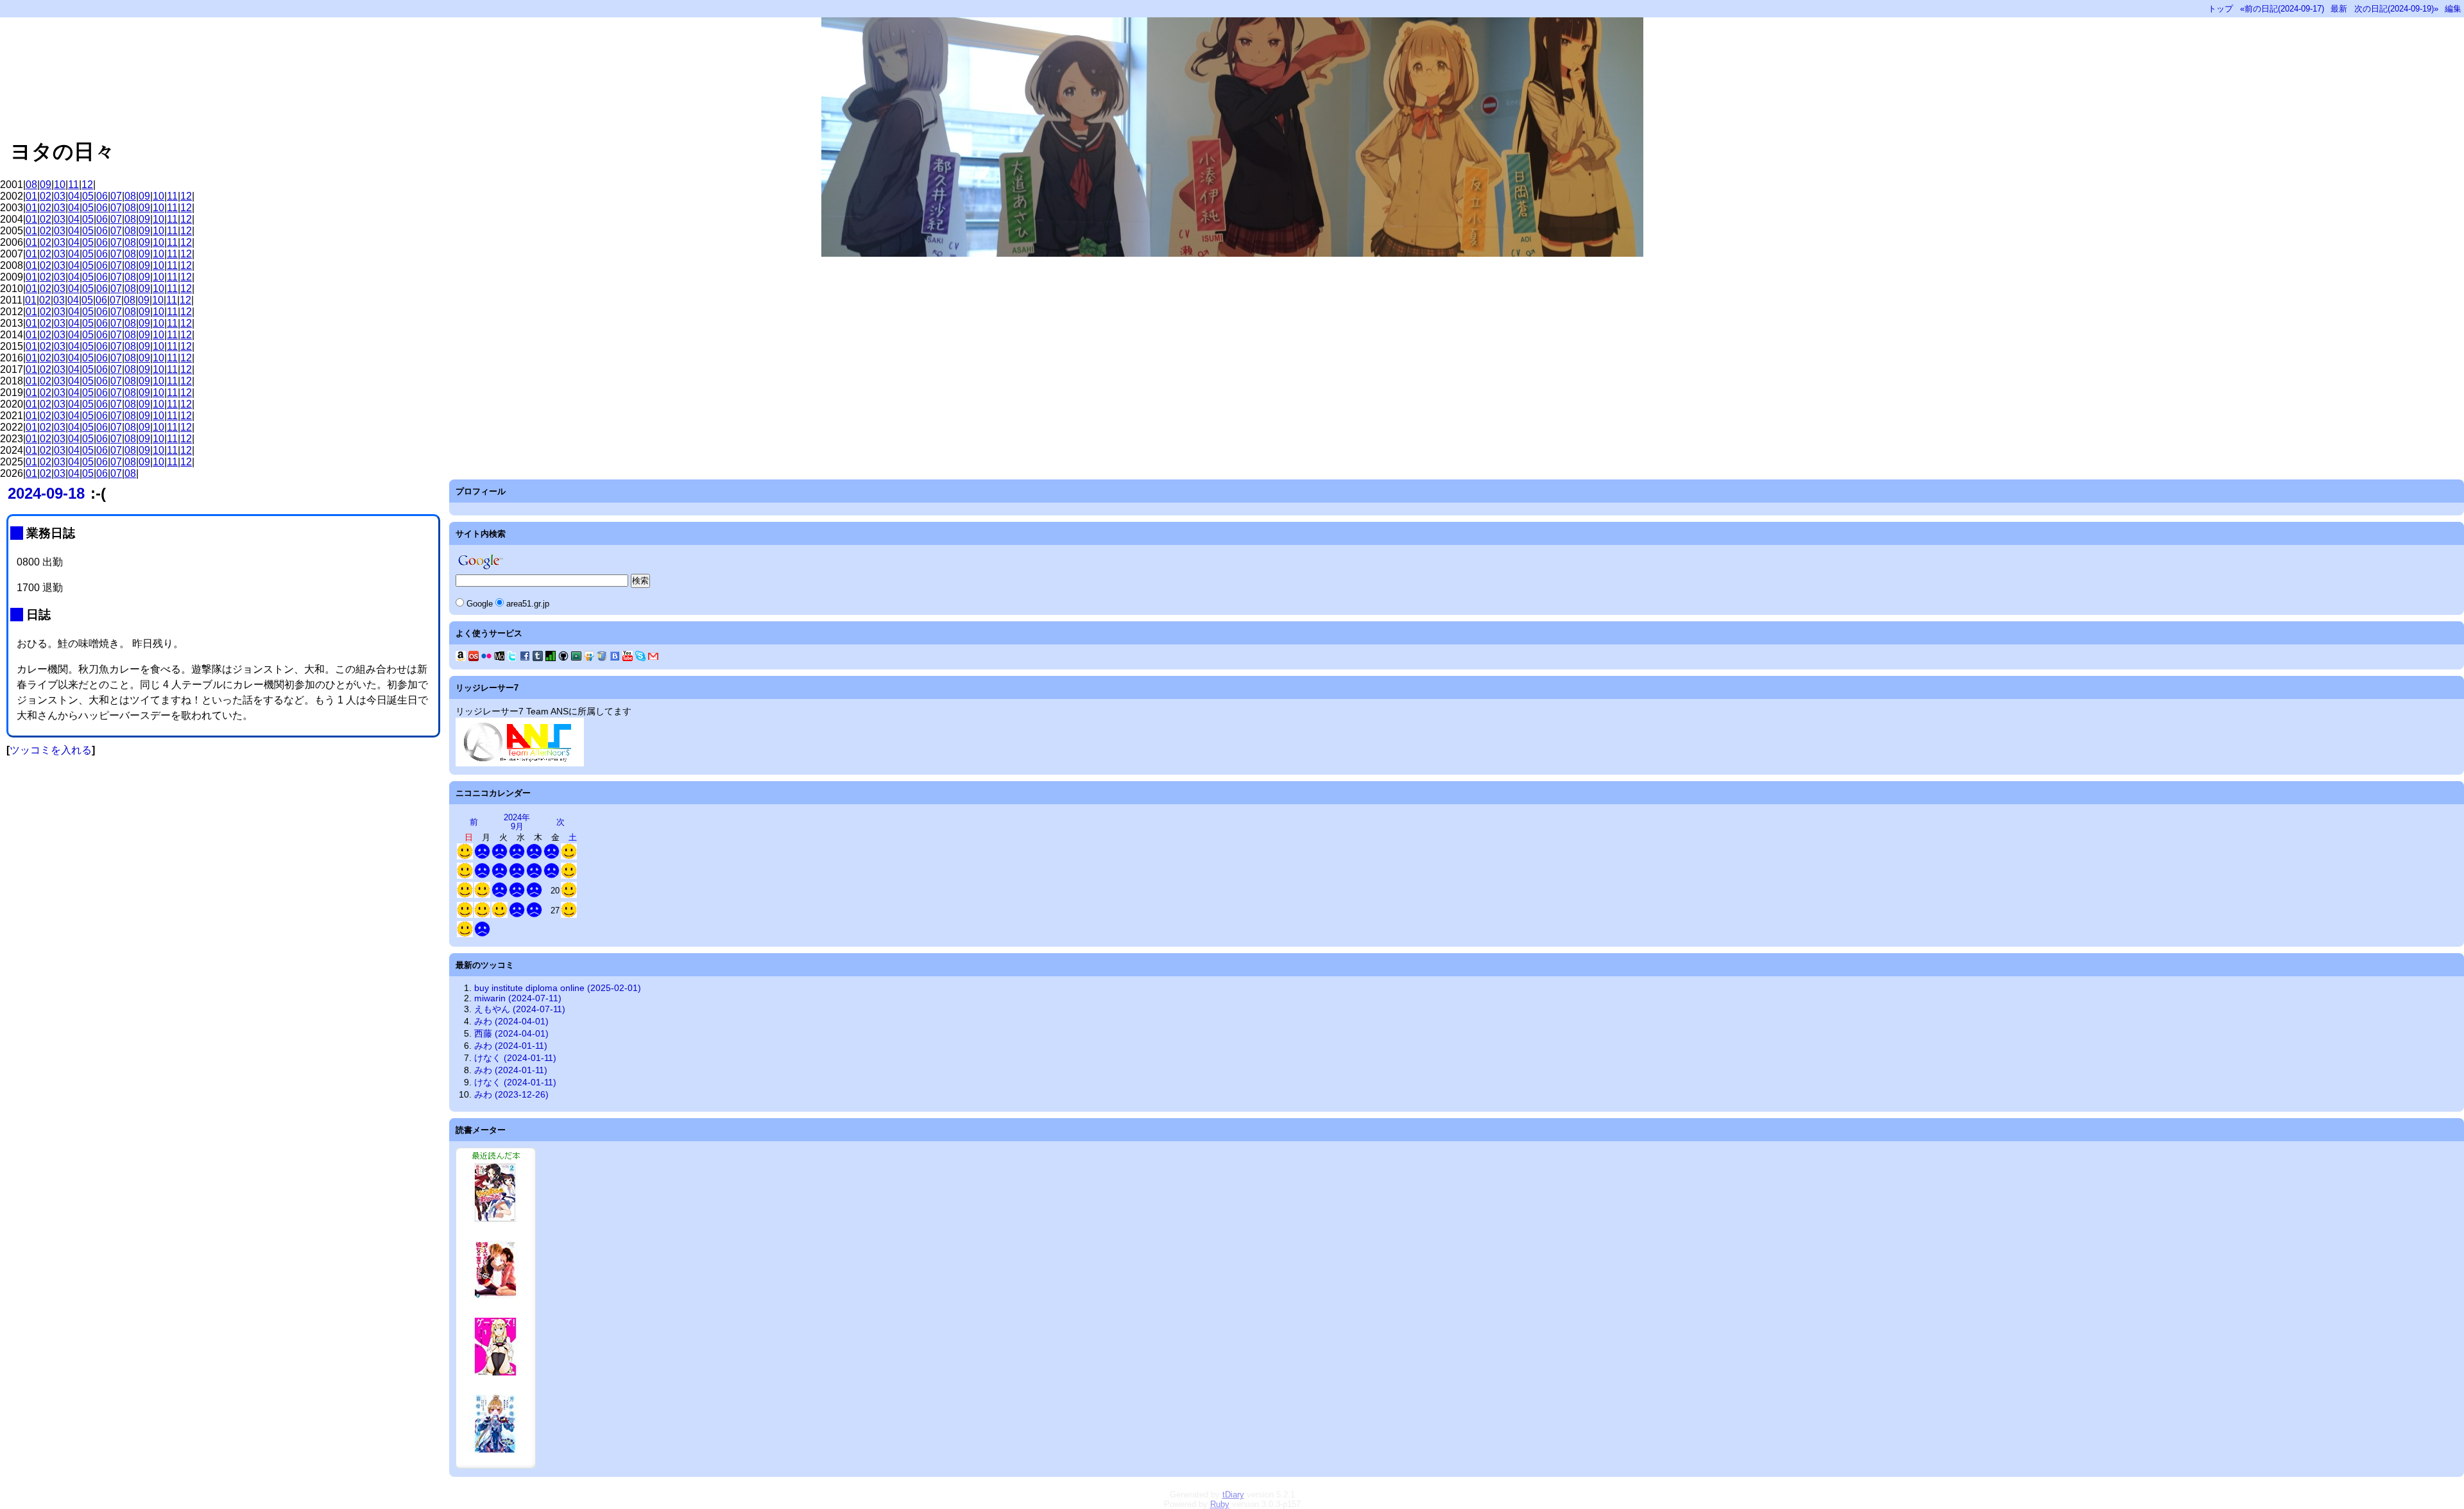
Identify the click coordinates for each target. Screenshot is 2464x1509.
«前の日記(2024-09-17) (2282, 9)
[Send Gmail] (653, 658)
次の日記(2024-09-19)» (2396, 9)
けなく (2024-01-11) (515, 1058)
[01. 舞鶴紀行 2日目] (465, 915)
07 (116, 196)
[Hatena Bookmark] (615, 658)
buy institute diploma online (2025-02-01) (558, 988)
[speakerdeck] (576, 658)
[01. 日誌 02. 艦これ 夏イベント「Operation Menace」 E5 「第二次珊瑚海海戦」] (465, 876)
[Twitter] (512, 658)
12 (87, 185)
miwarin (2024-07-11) (518, 998)
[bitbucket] (602, 658)
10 (60, 185)
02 (46, 196)
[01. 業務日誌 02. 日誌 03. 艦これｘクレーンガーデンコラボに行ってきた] (569, 915)
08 (31, 185)
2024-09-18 (46, 493)
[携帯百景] (499, 658)
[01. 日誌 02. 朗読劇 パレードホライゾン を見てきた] (569, 876)
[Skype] (640, 658)
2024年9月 (517, 822)
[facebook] (525, 658)
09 (46, 185)
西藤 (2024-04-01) (511, 1033)
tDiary (1233, 1495)
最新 (2339, 9)
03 (60, 196)
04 (74, 196)
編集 (2453, 9)
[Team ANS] (520, 763)
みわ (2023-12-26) (511, 1094)
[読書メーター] (551, 658)
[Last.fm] (474, 658)
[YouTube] (628, 658)
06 (102, 196)
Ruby (1220, 1504)
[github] (563, 658)
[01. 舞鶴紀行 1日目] (569, 895)
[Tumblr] (538, 658)
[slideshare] (589, 658)
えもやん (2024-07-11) (520, 1009)
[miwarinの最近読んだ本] (496, 1465)
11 (73, 185)
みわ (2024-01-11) (511, 1046)
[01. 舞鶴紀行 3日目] (482, 915)
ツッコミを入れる (51, 750)
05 (88, 196)
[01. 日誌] (465, 857)
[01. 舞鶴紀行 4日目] (500, 915)
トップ (2220, 9)
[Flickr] (486, 658)
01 (31, 196)
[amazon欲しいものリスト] (461, 658)
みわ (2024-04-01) (511, 1021)
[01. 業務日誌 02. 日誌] (482, 857)
